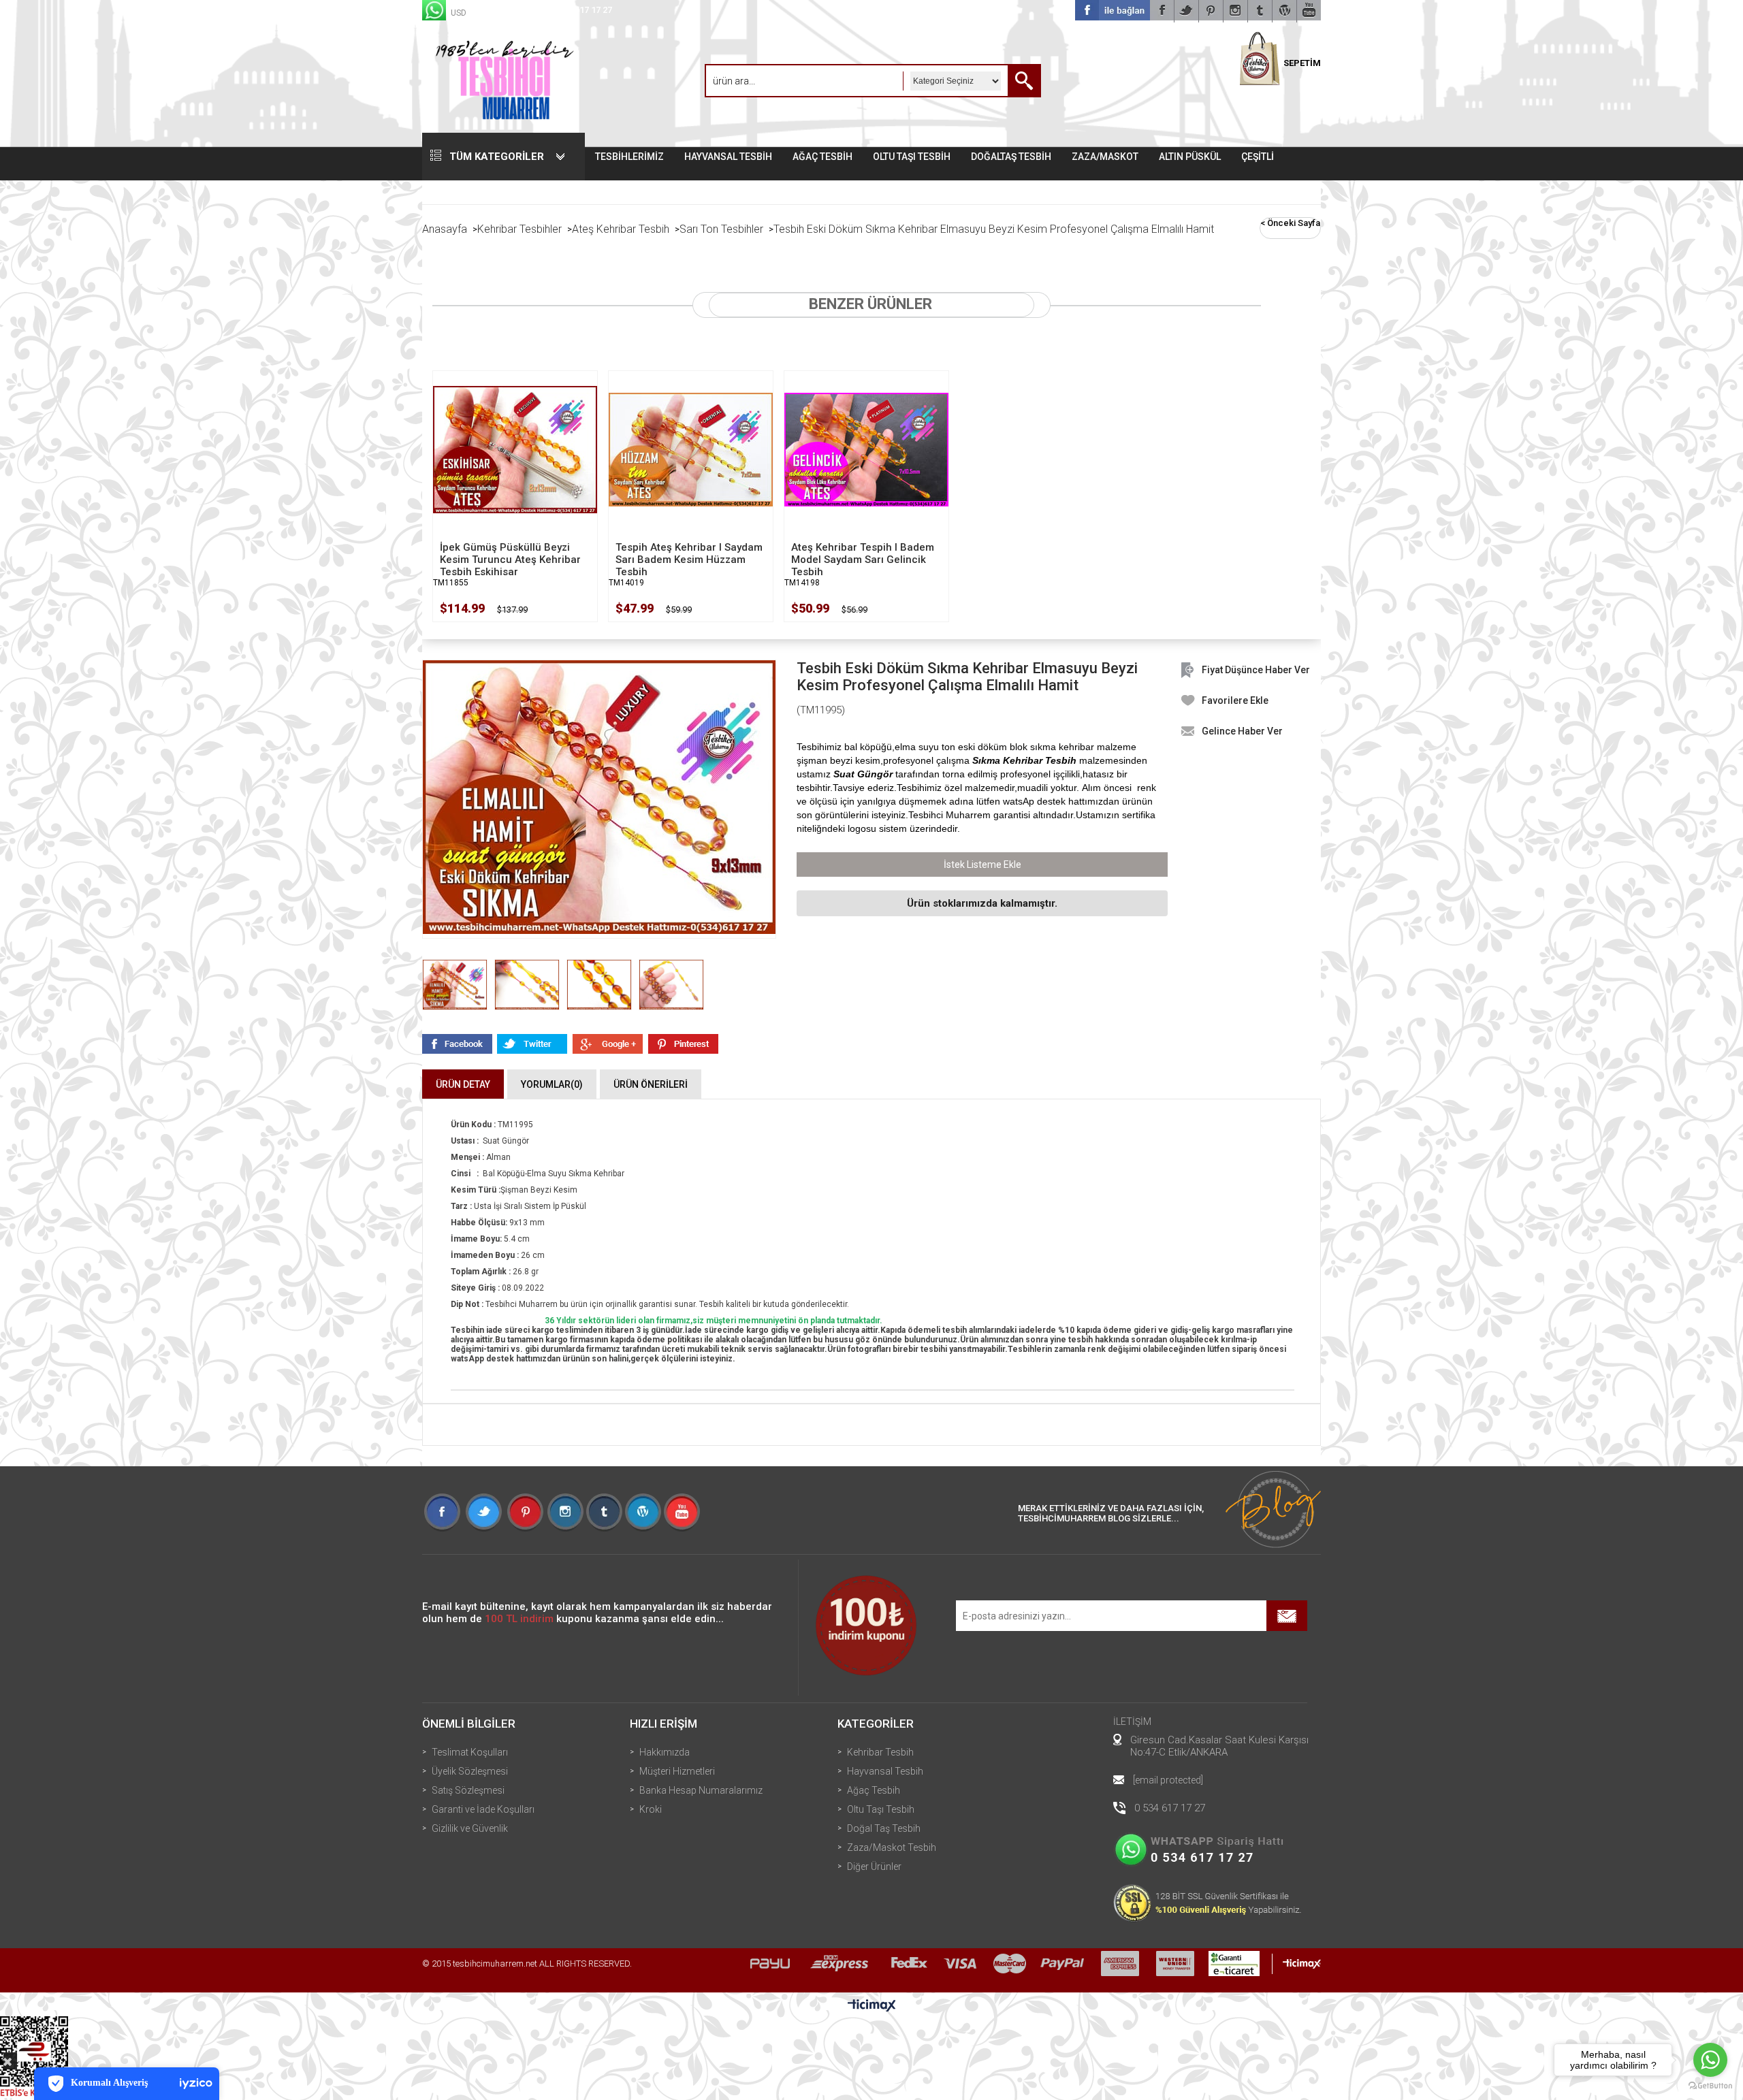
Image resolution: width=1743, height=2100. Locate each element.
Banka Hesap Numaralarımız (701, 1790)
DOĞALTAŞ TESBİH (1011, 157)
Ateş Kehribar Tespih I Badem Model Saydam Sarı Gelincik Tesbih (863, 560)
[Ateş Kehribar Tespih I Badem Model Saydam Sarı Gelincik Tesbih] (866, 449)
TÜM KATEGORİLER (497, 157)
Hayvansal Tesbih (885, 1771)
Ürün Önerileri (651, 1084)
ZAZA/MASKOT (1105, 157)
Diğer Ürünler (874, 1867)
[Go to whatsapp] (1710, 2060)
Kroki (651, 1809)
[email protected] (1168, 1780)
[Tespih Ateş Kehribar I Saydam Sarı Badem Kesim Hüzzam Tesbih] (691, 449)
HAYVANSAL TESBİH (728, 157)
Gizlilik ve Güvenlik (470, 1828)
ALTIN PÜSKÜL (1190, 157)
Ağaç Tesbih (874, 1790)
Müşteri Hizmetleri (677, 1771)
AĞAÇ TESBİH (822, 157)
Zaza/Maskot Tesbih (892, 1847)
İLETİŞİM (1132, 1722)
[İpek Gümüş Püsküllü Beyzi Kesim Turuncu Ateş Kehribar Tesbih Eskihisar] (515, 449)
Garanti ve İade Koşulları (483, 1809)
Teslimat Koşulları (470, 1752)
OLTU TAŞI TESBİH (912, 157)
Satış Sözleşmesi (468, 1790)
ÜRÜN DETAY (463, 1084)
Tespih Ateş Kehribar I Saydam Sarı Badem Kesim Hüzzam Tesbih (689, 560)
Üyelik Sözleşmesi (470, 1771)
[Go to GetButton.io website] (1710, 2086)
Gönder (1287, 1616)
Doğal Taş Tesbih (884, 1828)
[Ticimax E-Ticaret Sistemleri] (872, 2006)
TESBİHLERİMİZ (629, 157)
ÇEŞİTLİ (1258, 157)
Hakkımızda (665, 1752)
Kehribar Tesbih (880, 1752)
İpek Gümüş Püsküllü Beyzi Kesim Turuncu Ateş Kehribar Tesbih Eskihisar (510, 560)
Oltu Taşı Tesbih (881, 1809)
